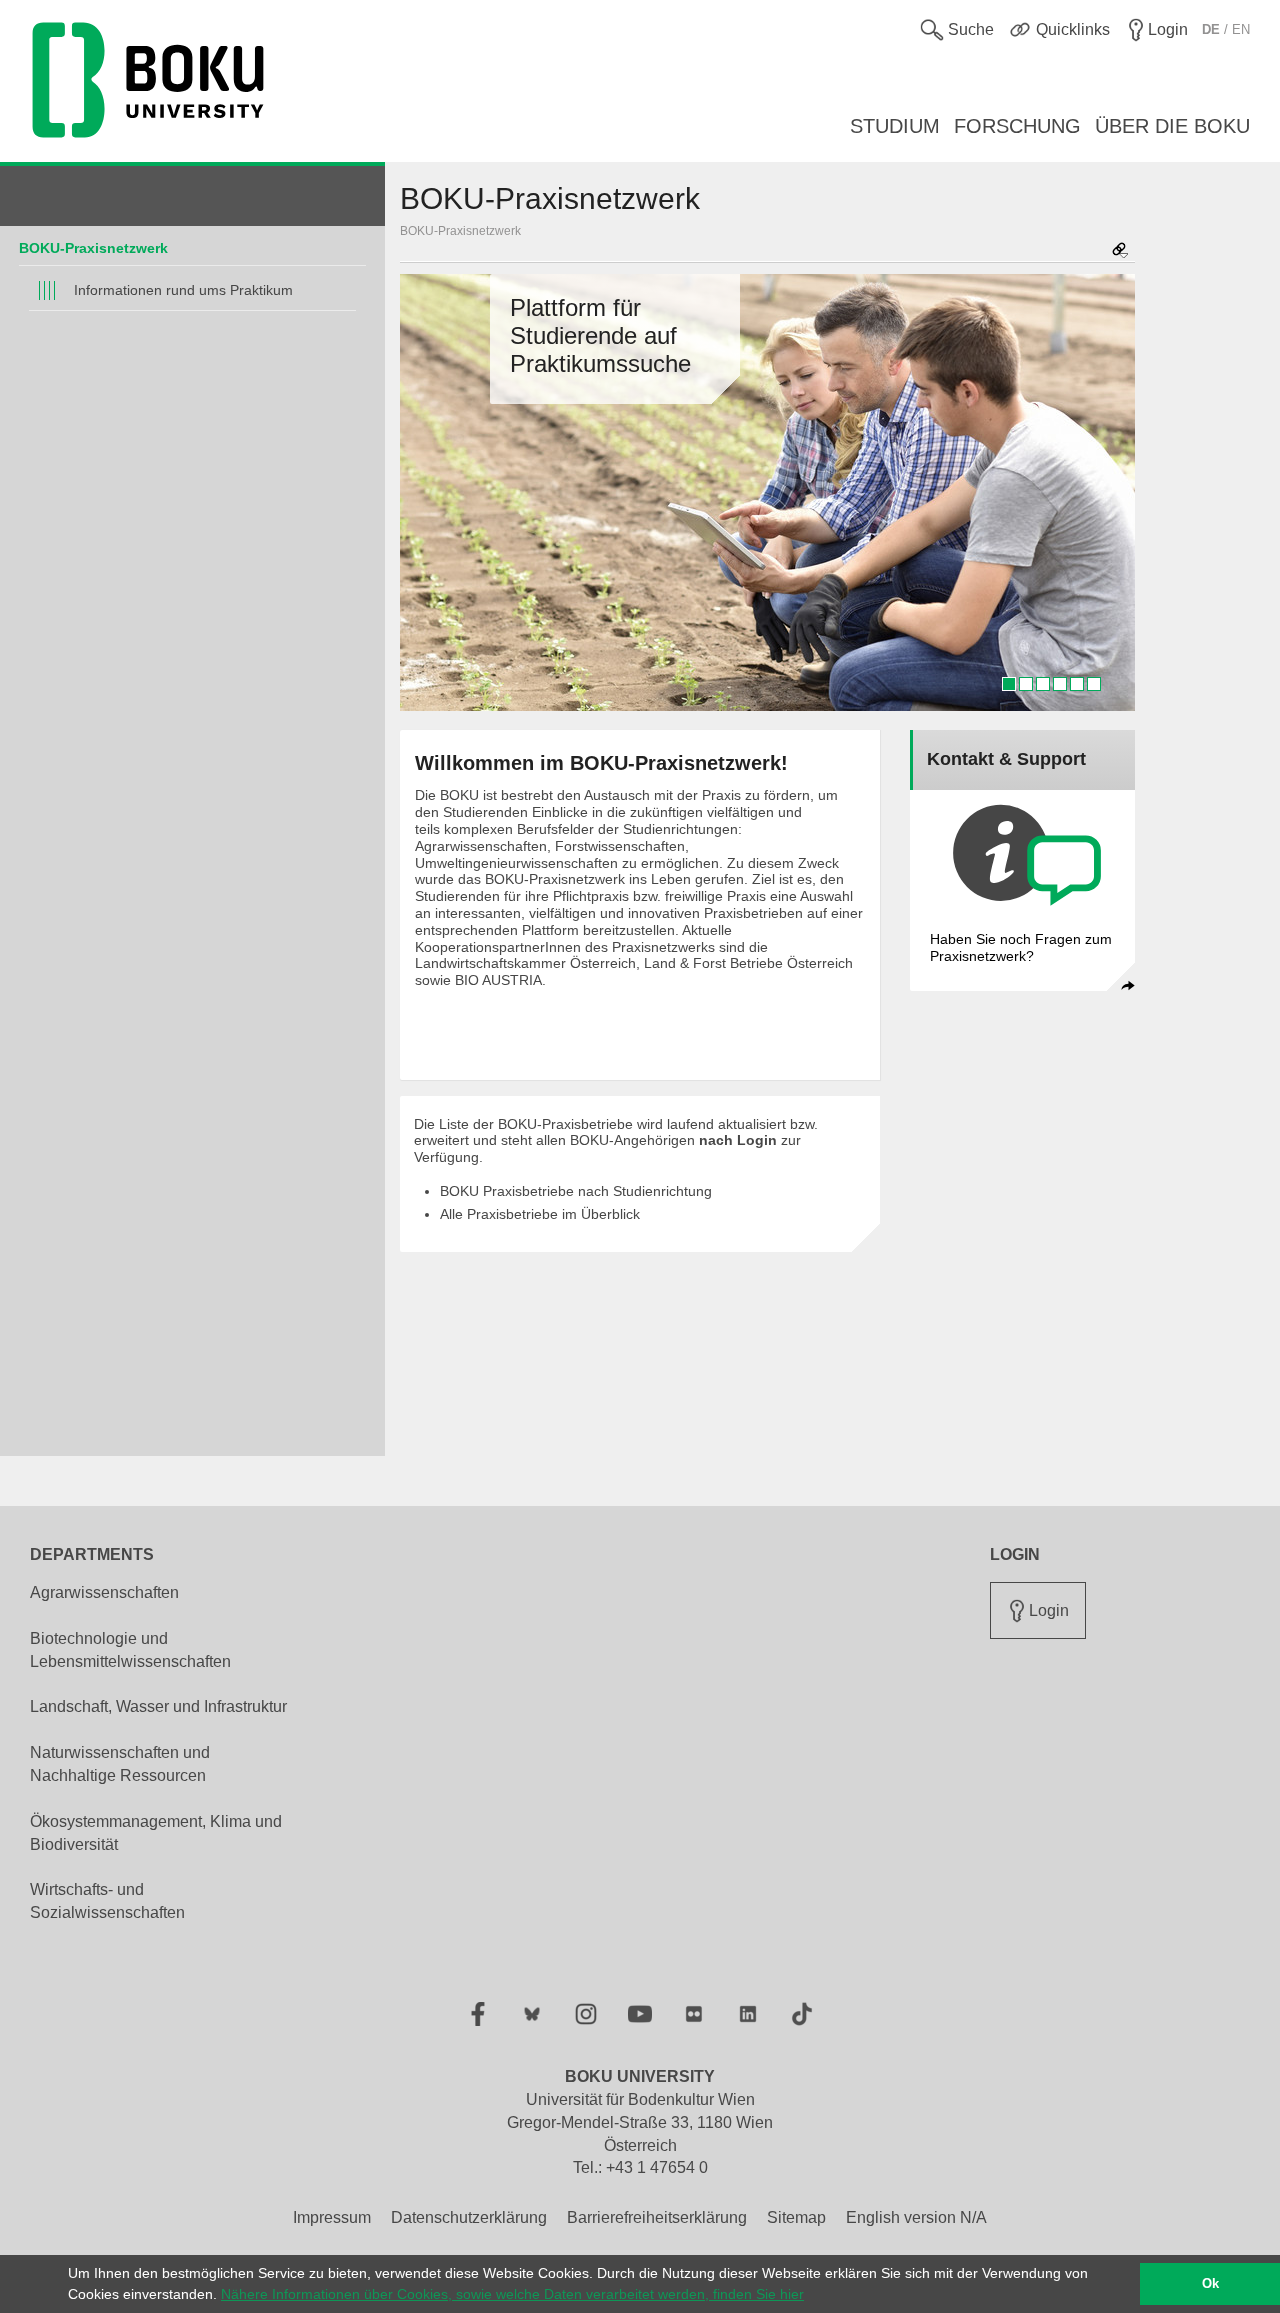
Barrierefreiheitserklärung (657, 2217)
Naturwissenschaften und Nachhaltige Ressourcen (120, 1764)
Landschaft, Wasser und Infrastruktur (158, 1706)
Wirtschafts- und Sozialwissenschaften (107, 1901)
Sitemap (796, 2217)
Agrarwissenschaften (104, 1592)
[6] (1094, 684)
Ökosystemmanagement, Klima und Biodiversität (156, 1833)
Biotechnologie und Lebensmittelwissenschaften (130, 1650)
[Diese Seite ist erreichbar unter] (1120, 251)
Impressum (332, 2217)
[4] (1060, 684)
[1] (1009, 684)
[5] (1077, 684)
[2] (1026, 684)
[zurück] (425, 493)
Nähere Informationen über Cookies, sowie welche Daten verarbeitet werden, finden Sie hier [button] (512, 2294)
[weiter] (1110, 493)
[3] (1043, 684)
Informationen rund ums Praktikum (183, 290)
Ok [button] (1210, 2284)
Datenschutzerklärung (469, 2217)
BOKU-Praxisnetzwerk (93, 248)
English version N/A (916, 2217)
